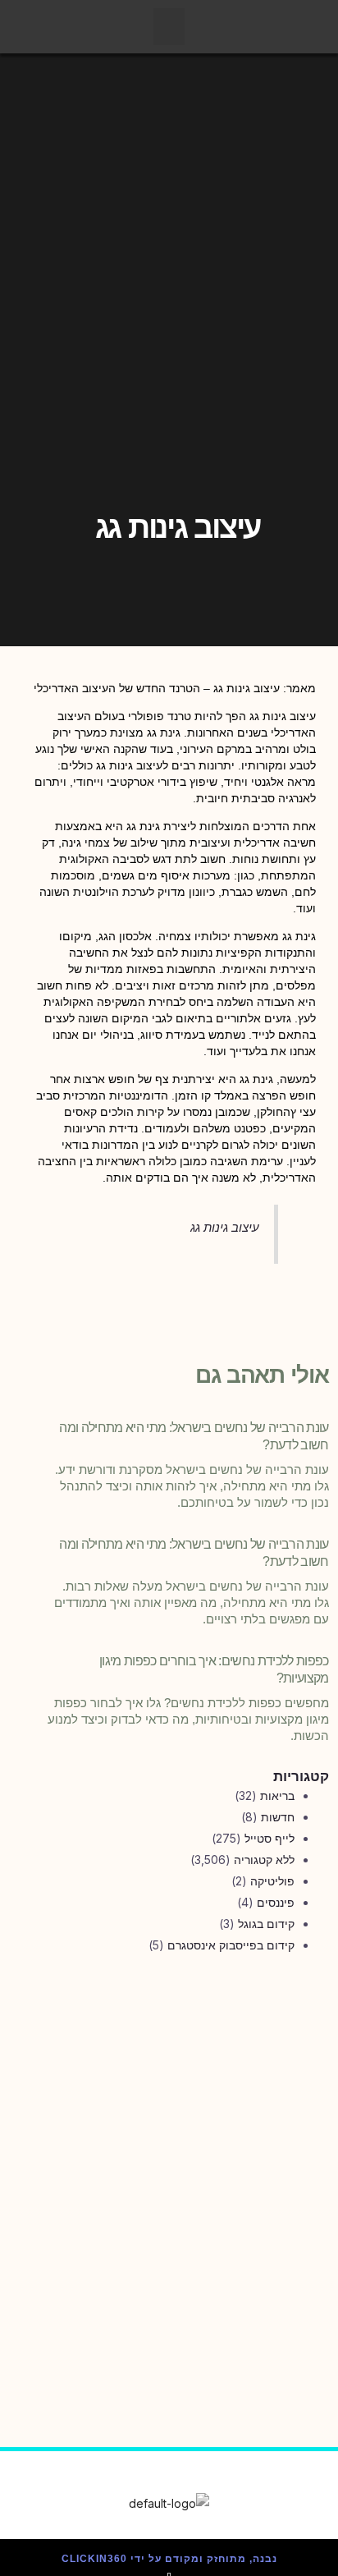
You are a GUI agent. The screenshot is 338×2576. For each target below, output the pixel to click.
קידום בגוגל (266, 1924)
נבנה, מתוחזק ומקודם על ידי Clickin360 (169, 2559)
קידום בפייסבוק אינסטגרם (231, 1945)
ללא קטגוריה (264, 1860)
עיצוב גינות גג (225, 1227)
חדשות (278, 1817)
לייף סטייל (269, 1838)
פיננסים (276, 1902)
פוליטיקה (272, 1881)
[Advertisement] (169, 2159)
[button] (169, 27)
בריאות (277, 1795)
